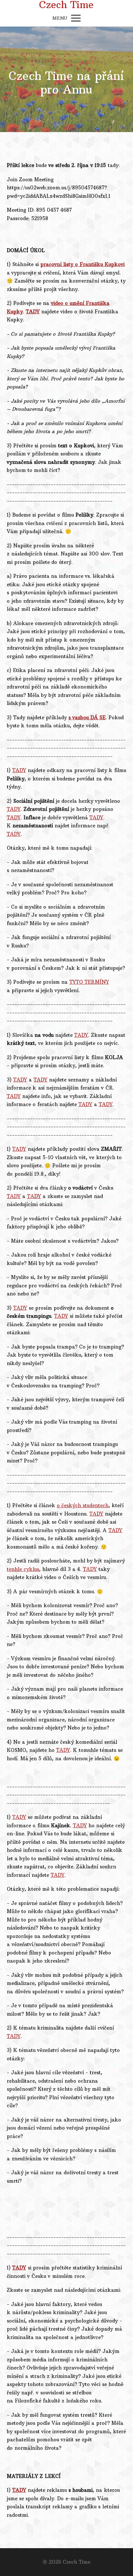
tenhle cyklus (23, 1569)
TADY (33, 312)
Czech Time (66, 5)
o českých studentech (83, 1505)
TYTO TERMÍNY (89, 982)
